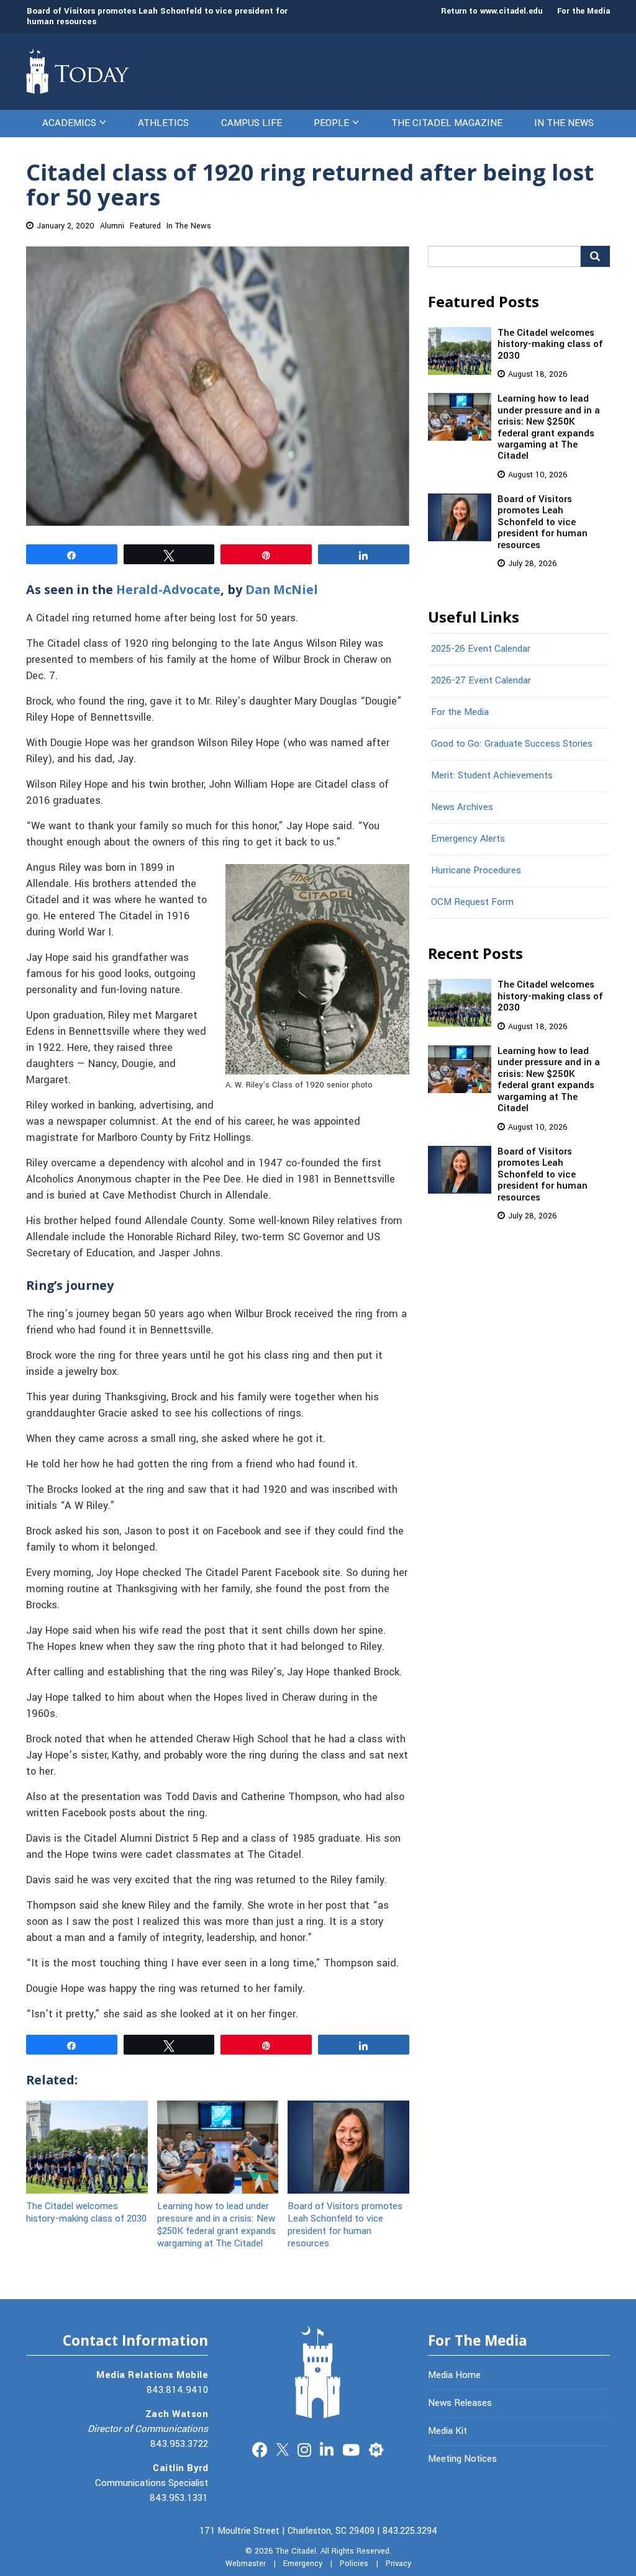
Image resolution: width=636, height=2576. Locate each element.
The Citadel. (297, 2551)
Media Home (454, 2375)
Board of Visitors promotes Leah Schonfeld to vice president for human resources (157, 16)
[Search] (595, 256)
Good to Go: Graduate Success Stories (512, 744)
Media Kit (447, 2431)
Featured (145, 226)
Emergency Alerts (468, 839)
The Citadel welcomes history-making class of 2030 (86, 2212)
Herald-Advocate (168, 589)
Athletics (163, 123)
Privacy (398, 2564)
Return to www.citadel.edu (492, 11)
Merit (376, 2448)
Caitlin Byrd (180, 2468)
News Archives (462, 807)
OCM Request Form (472, 902)
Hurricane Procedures (476, 870)
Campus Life (252, 123)
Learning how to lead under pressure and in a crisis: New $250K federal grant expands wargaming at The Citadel (216, 2225)
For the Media (584, 11)
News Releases (460, 2403)
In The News (564, 123)
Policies (354, 2564)
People (331, 123)
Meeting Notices (462, 2459)
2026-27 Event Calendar (481, 680)
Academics (69, 123)
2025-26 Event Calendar (481, 649)
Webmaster (246, 2564)
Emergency (303, 2564)
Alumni (112, 226)
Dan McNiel (282, 589)
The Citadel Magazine (447, 123)
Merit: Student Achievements (492, 775)
